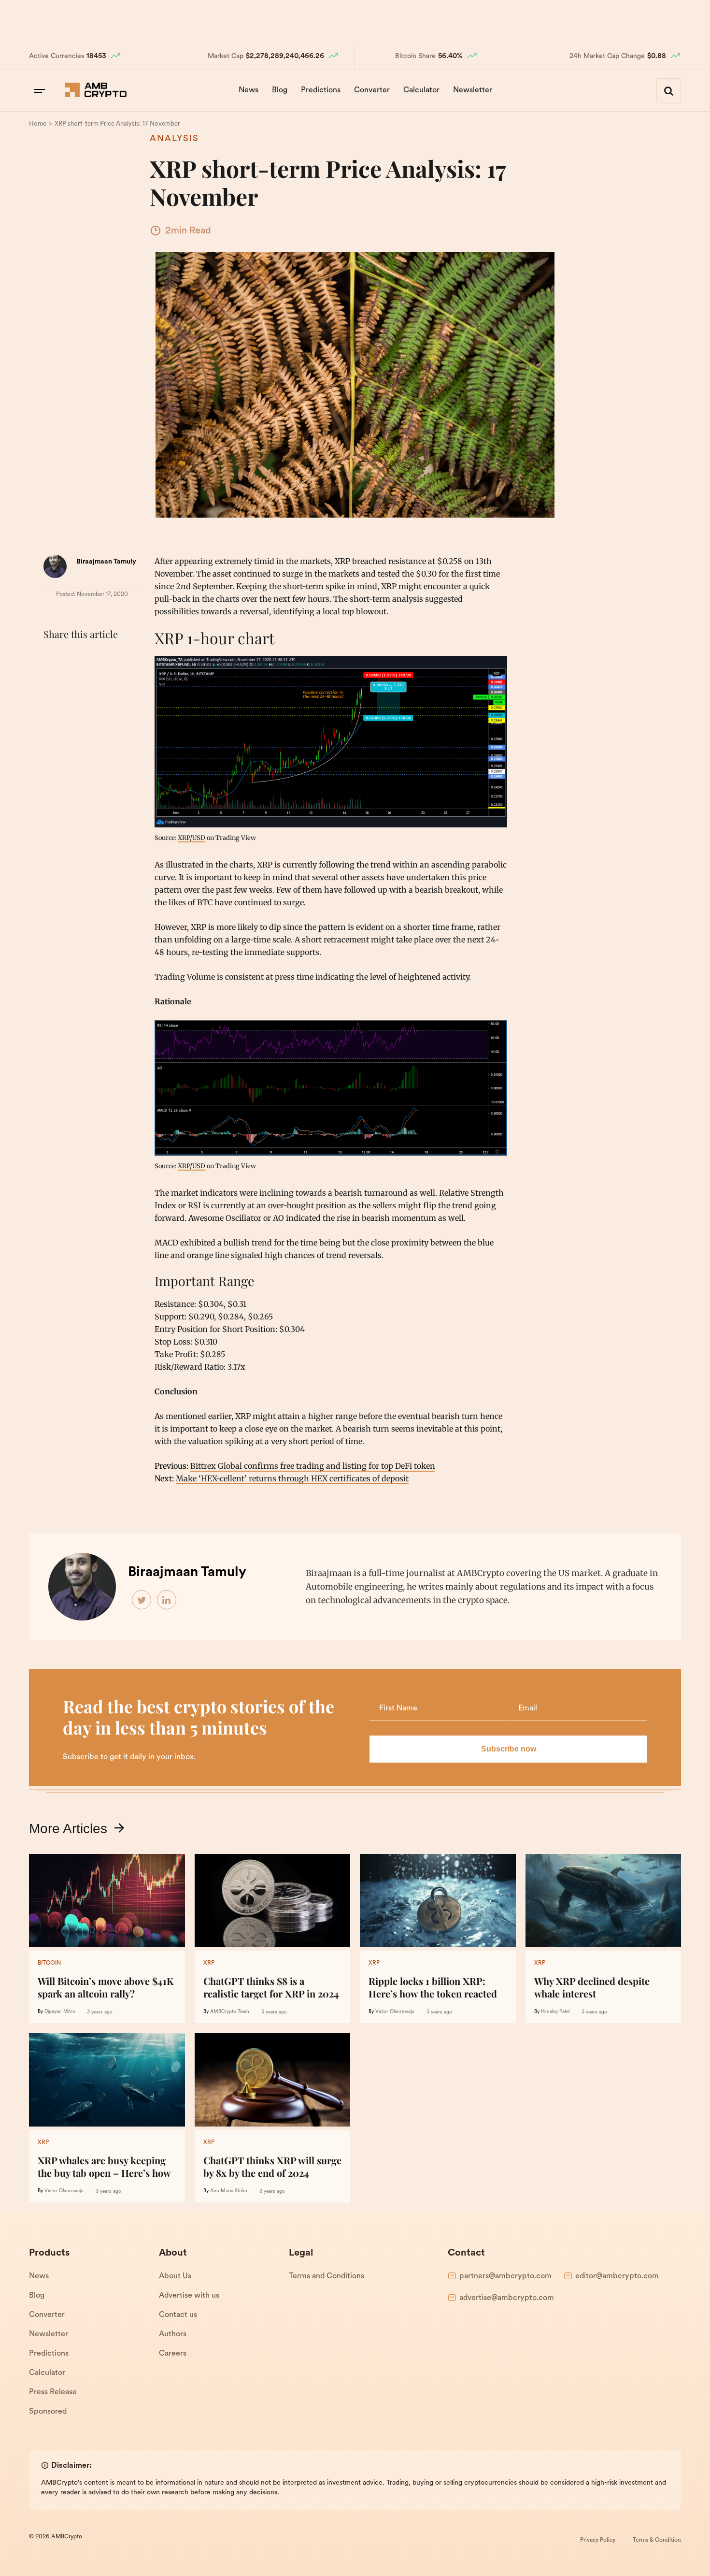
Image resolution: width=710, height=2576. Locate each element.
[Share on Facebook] (53, 658)
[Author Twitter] (142, 1600)
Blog (280, 90)
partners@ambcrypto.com (505, 2276)
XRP (209, 1963)
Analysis (174, 139)
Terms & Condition (657, 2540)
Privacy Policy (598, 2540)
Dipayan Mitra (60, 2012)
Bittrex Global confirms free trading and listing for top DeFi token (313, 1466)
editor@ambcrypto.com (617, 2276)
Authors (173, 2334)
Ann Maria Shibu (229, 2191)
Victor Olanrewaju (395, 2012)
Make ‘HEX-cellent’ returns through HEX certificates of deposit (292, 1478)
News (248, 90)
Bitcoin (49, 1963)
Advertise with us (189, 2296)
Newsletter (473, 90)
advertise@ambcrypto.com (507, 2298)
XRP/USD (192, 838)
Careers (173, 2354)
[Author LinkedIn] (167, 1600)
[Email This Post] (117, 658)
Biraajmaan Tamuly (106, 562)
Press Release (53, 2392)
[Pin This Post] (96, 658)
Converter (372, 90)
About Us (175, 2276)
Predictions (321, 90)
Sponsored (48, 2412)
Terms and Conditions (327, 2276)
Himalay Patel (555, 2012)
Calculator (421, 90)
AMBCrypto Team (230, 2012)
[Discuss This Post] (53, 681)
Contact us (178, 2315)
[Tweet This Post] (74, 658)
